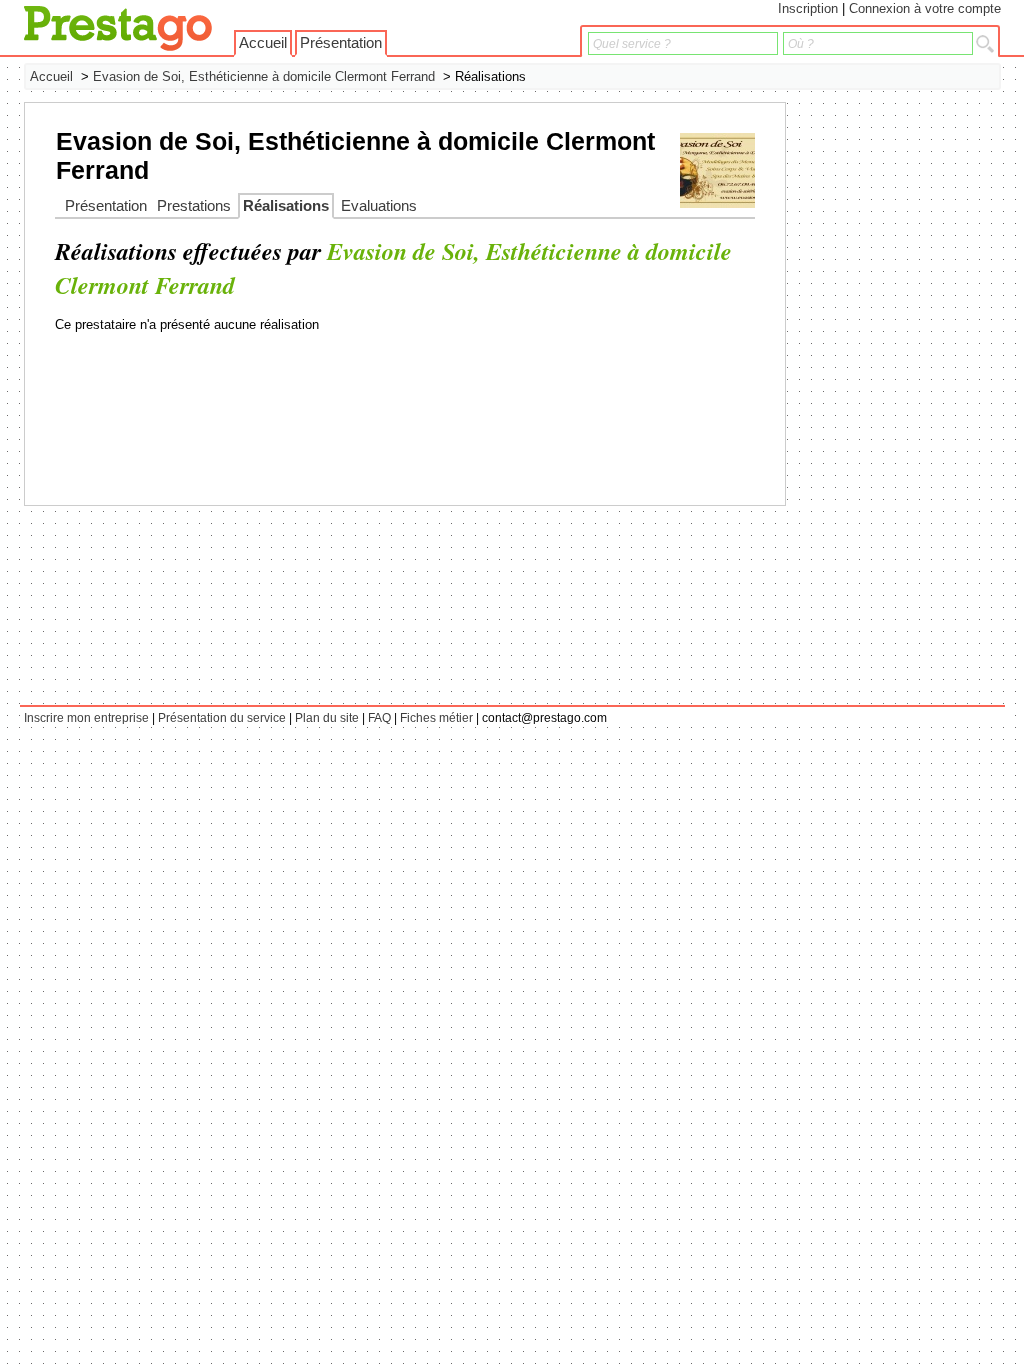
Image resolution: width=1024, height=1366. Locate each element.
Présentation (341, 43)
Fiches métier (436, 718)
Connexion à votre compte (925, 8)
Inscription (808, 8)
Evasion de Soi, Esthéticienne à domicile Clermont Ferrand (264, 76)
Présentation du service (222, 718)
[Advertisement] (921, 402)
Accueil (263, 43)
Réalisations (286, 206)
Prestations (194, 206)
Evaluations (379, 206)
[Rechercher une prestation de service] (985, 44)
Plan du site (327, 718)
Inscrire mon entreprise (86, 718)
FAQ (379, 718)
